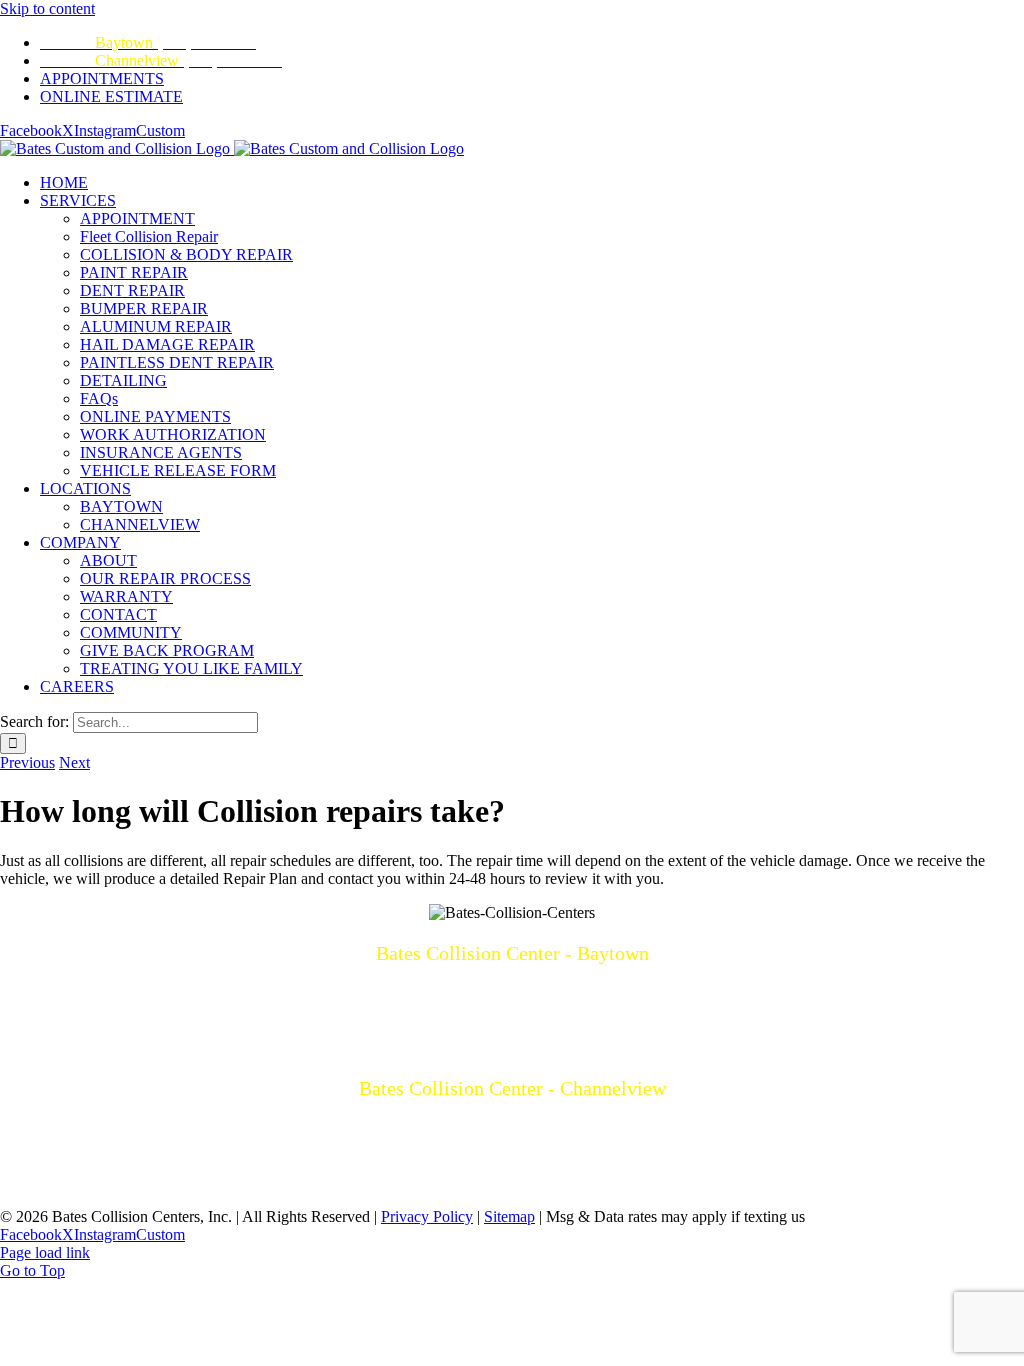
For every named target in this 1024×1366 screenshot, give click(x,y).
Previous (27, 762)
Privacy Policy (427, 1216)
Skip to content (47, 8)
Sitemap (509, 1216)
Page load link (45, 1252)
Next (74, 762)
